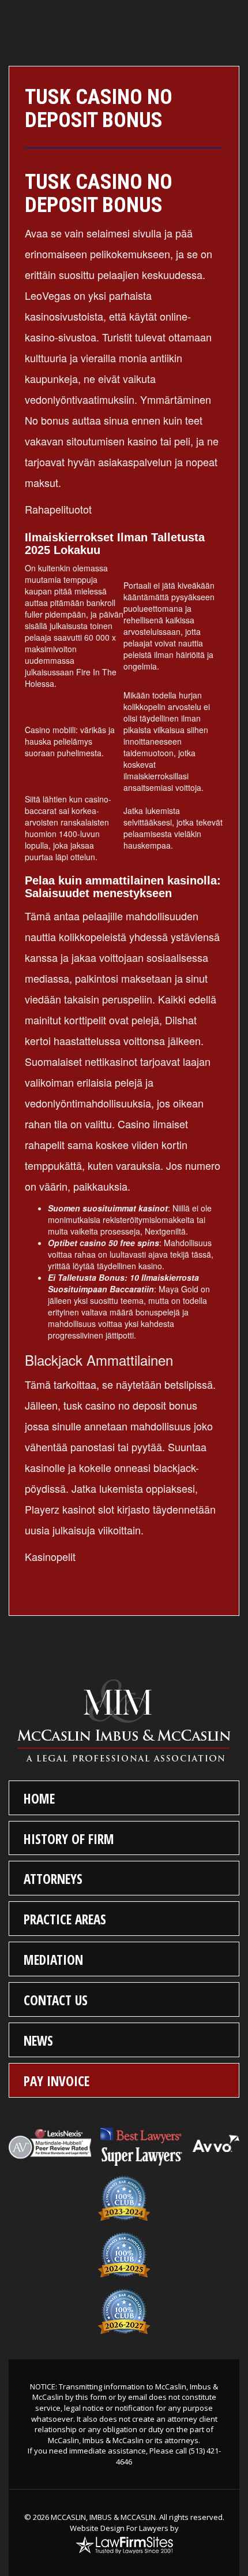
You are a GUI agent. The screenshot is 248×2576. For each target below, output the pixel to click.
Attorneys (53, 1879)
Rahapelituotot (58, 509)
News (38, 2040)
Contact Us (56, 2000)
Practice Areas (65, 1919)
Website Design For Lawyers (119, 2528)
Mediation (53, 1960)
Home (39, 1798)
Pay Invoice (57, 2081)
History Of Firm (69, 1839)
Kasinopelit (50, 1556)
